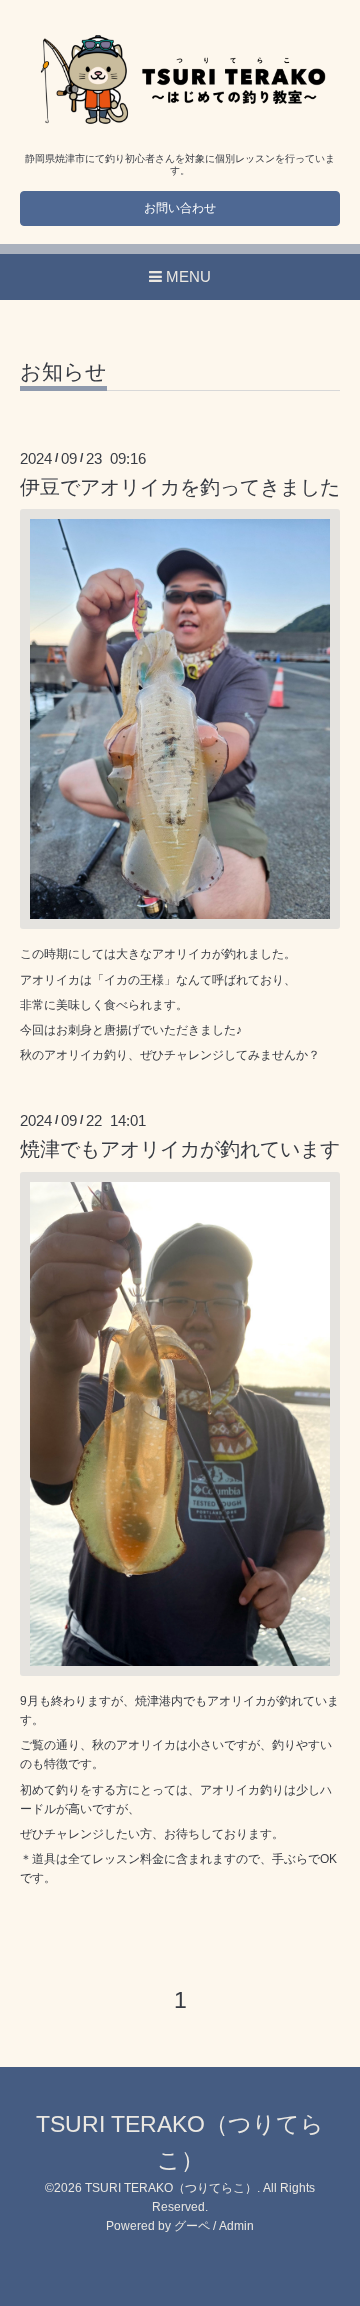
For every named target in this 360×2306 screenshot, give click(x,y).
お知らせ (63, 372)
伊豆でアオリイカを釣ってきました (180, 487)
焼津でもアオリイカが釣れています (180, 1149)
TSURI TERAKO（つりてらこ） (171, 2188)
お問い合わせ (180, 208)
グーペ (192, 2226)
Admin (236, 2226)
